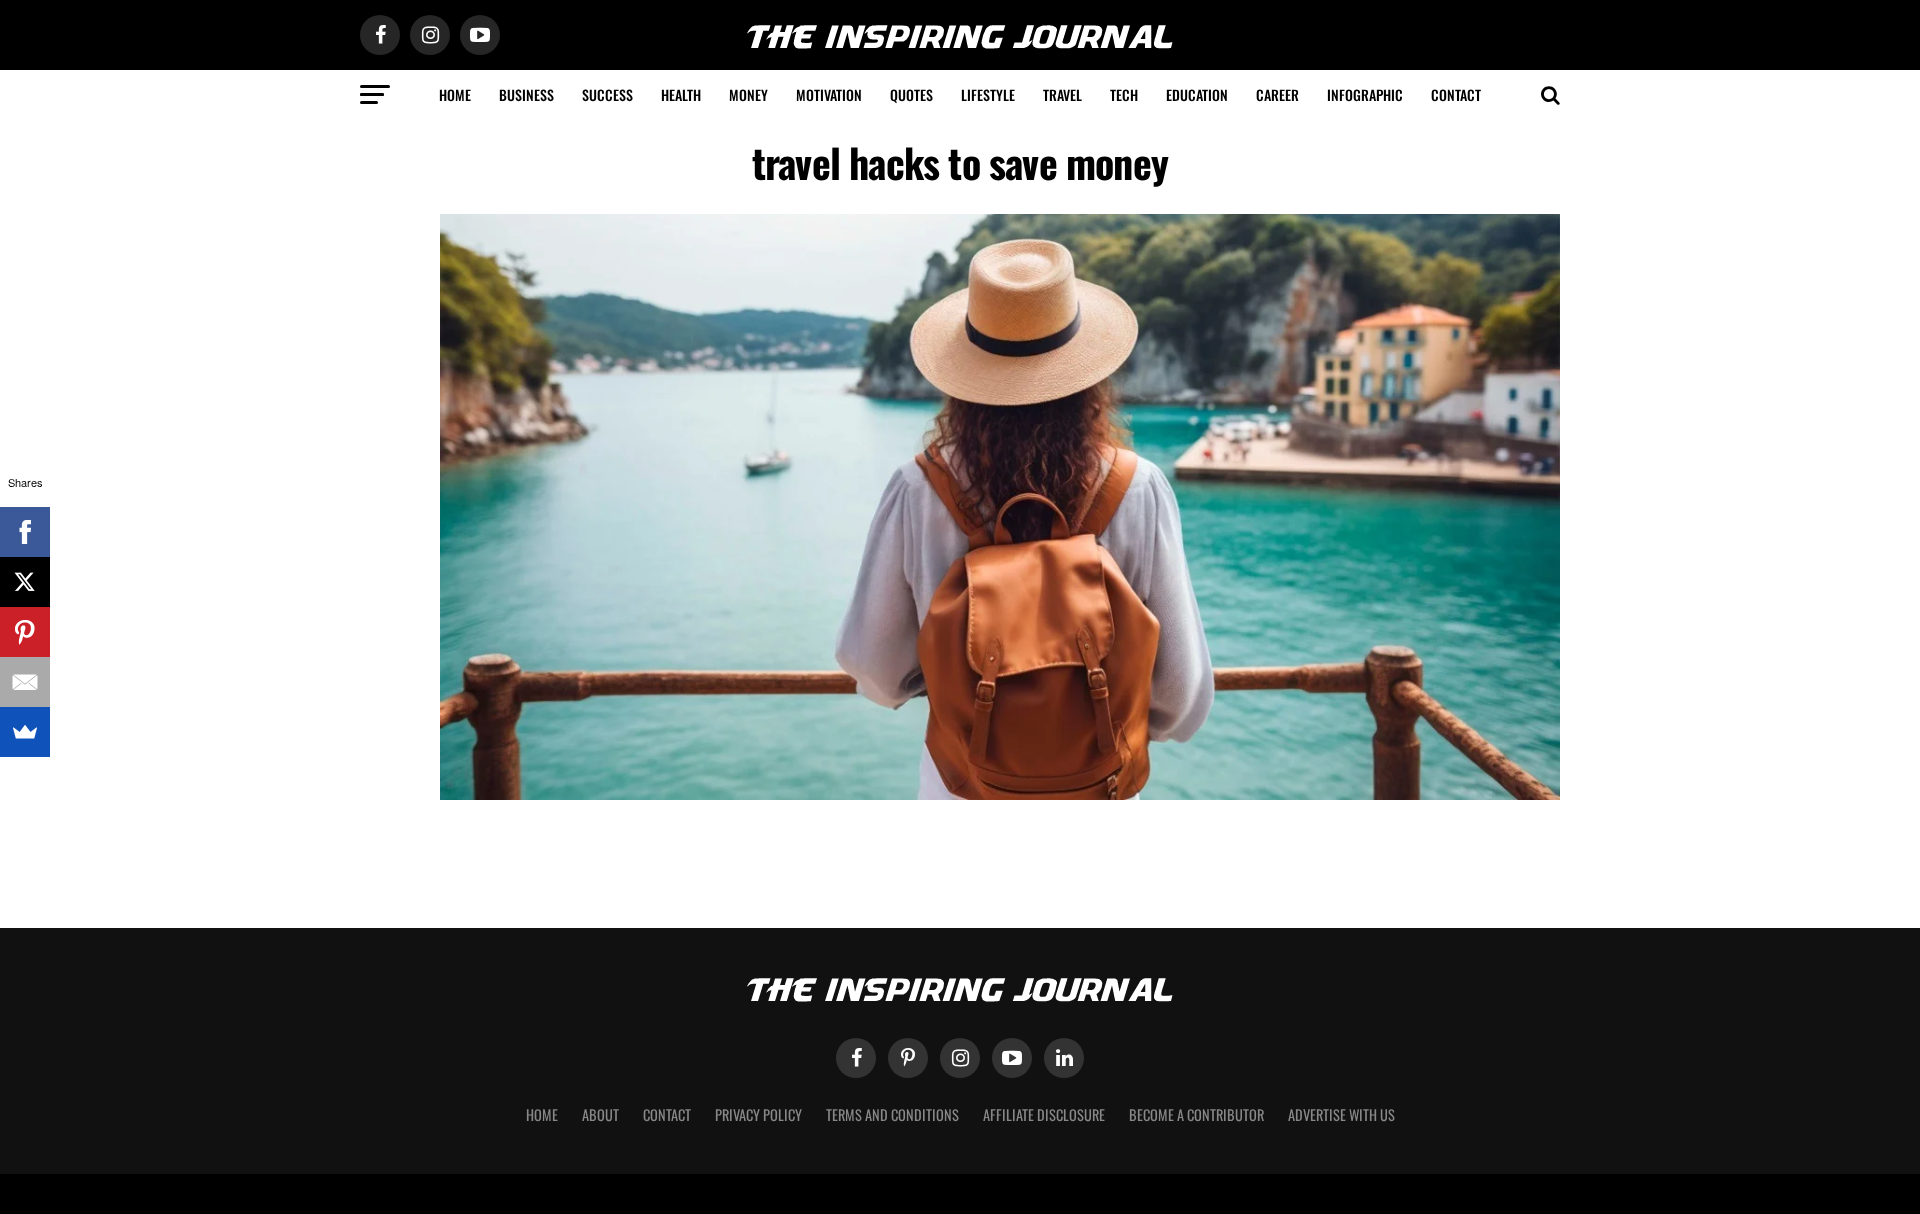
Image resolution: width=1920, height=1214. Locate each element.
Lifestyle (988, 94)
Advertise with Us (1341, 1114)
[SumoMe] (25, 732)
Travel (1062, 94)
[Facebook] (25, 532)
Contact (1456, 94)
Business (526, 94)
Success (607, 94)
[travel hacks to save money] (1000, 794)
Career (1277, 94)
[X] (25, 582)
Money (748, 94)
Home (455, 94)
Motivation (829, 94)
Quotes (911, 94)
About (600, 1114)
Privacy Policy (758, 1114)
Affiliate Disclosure (1044, 1114)
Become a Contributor (1196, 1114)
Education (1197, 94)
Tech (1124, 94)
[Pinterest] (25, 632)
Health (681, 94)
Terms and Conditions (892, 1114)
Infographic (1365, 94)
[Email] (25, 682)
